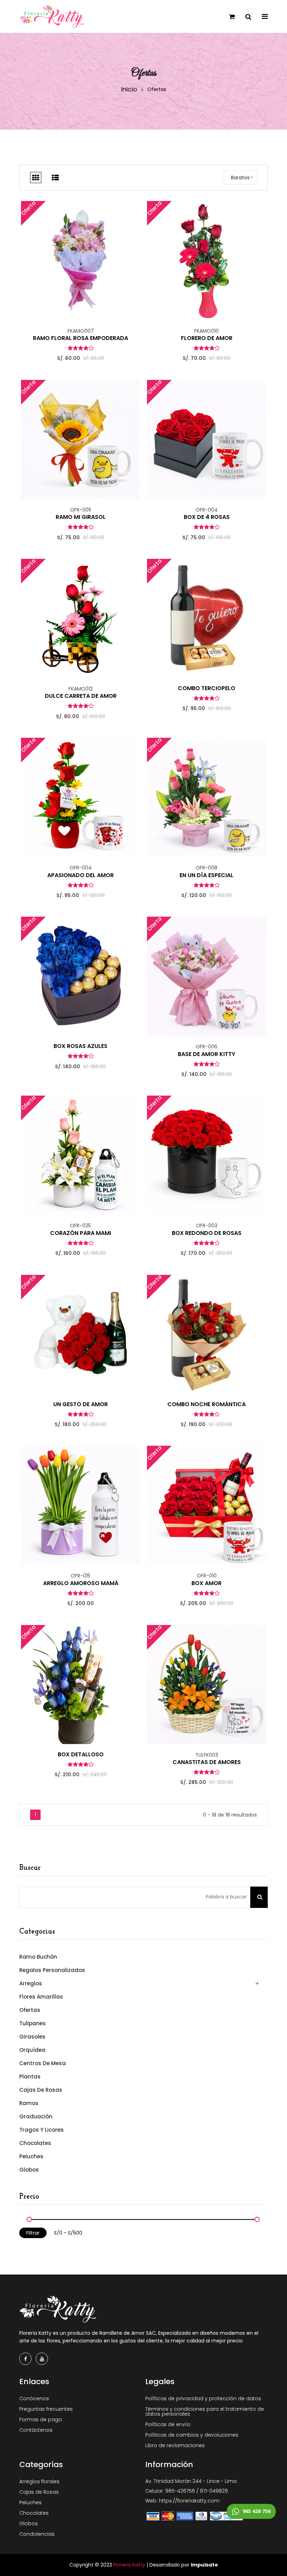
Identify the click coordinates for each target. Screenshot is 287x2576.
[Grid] (36, 178)
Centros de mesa (43, 2063)
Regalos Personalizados (52, 1970)
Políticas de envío (168, 2424)
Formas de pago (41, 2419)
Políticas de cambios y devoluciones (192, 2435)
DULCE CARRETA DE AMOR (81, 696)
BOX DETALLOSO (81, 1755)
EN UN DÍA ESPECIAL (206, 875)
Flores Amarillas (41, 1997)
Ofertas (30, 2010)
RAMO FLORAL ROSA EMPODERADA (80, 338)
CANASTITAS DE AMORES (207, 1762)
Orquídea (32, 2050)
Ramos (29, 2103)
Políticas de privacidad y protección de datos (203, 2398)
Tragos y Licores (41, 2130)
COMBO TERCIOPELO (206, 688)
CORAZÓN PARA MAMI (80, 1233)
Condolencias (37, 2534)
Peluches (31, 2156)
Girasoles (32, 2037)
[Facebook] (25, 2359)
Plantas (30, 2077)
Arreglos (31, 1983)
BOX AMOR (206, 1583)
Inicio (129, 89)
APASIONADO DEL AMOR (80, 875)
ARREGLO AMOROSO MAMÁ (81, 1583)
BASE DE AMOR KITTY (206, 1054)
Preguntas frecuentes (46, 2409)
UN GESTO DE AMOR (80, 1404)
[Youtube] (42, 2359)
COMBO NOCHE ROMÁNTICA (206, 1404)
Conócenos (34, 2398)
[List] (55, 178)
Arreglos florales (39, 2481)
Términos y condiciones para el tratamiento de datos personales (205, 2411)
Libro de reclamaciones (175, 2445)
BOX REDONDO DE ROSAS (207, 1233)
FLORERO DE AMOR (207, 338)
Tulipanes (33, 2023)
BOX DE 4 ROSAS (207, 517)
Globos (29, 2169)
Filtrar (33, 2233)
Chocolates (35, 2143)
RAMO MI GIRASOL (81, 517)
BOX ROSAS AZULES (80, 1046)
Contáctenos (36, 2430)
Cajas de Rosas (41, 2090)
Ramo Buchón (38, 1957)
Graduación (36, 2116)
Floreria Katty (129, 2565)
